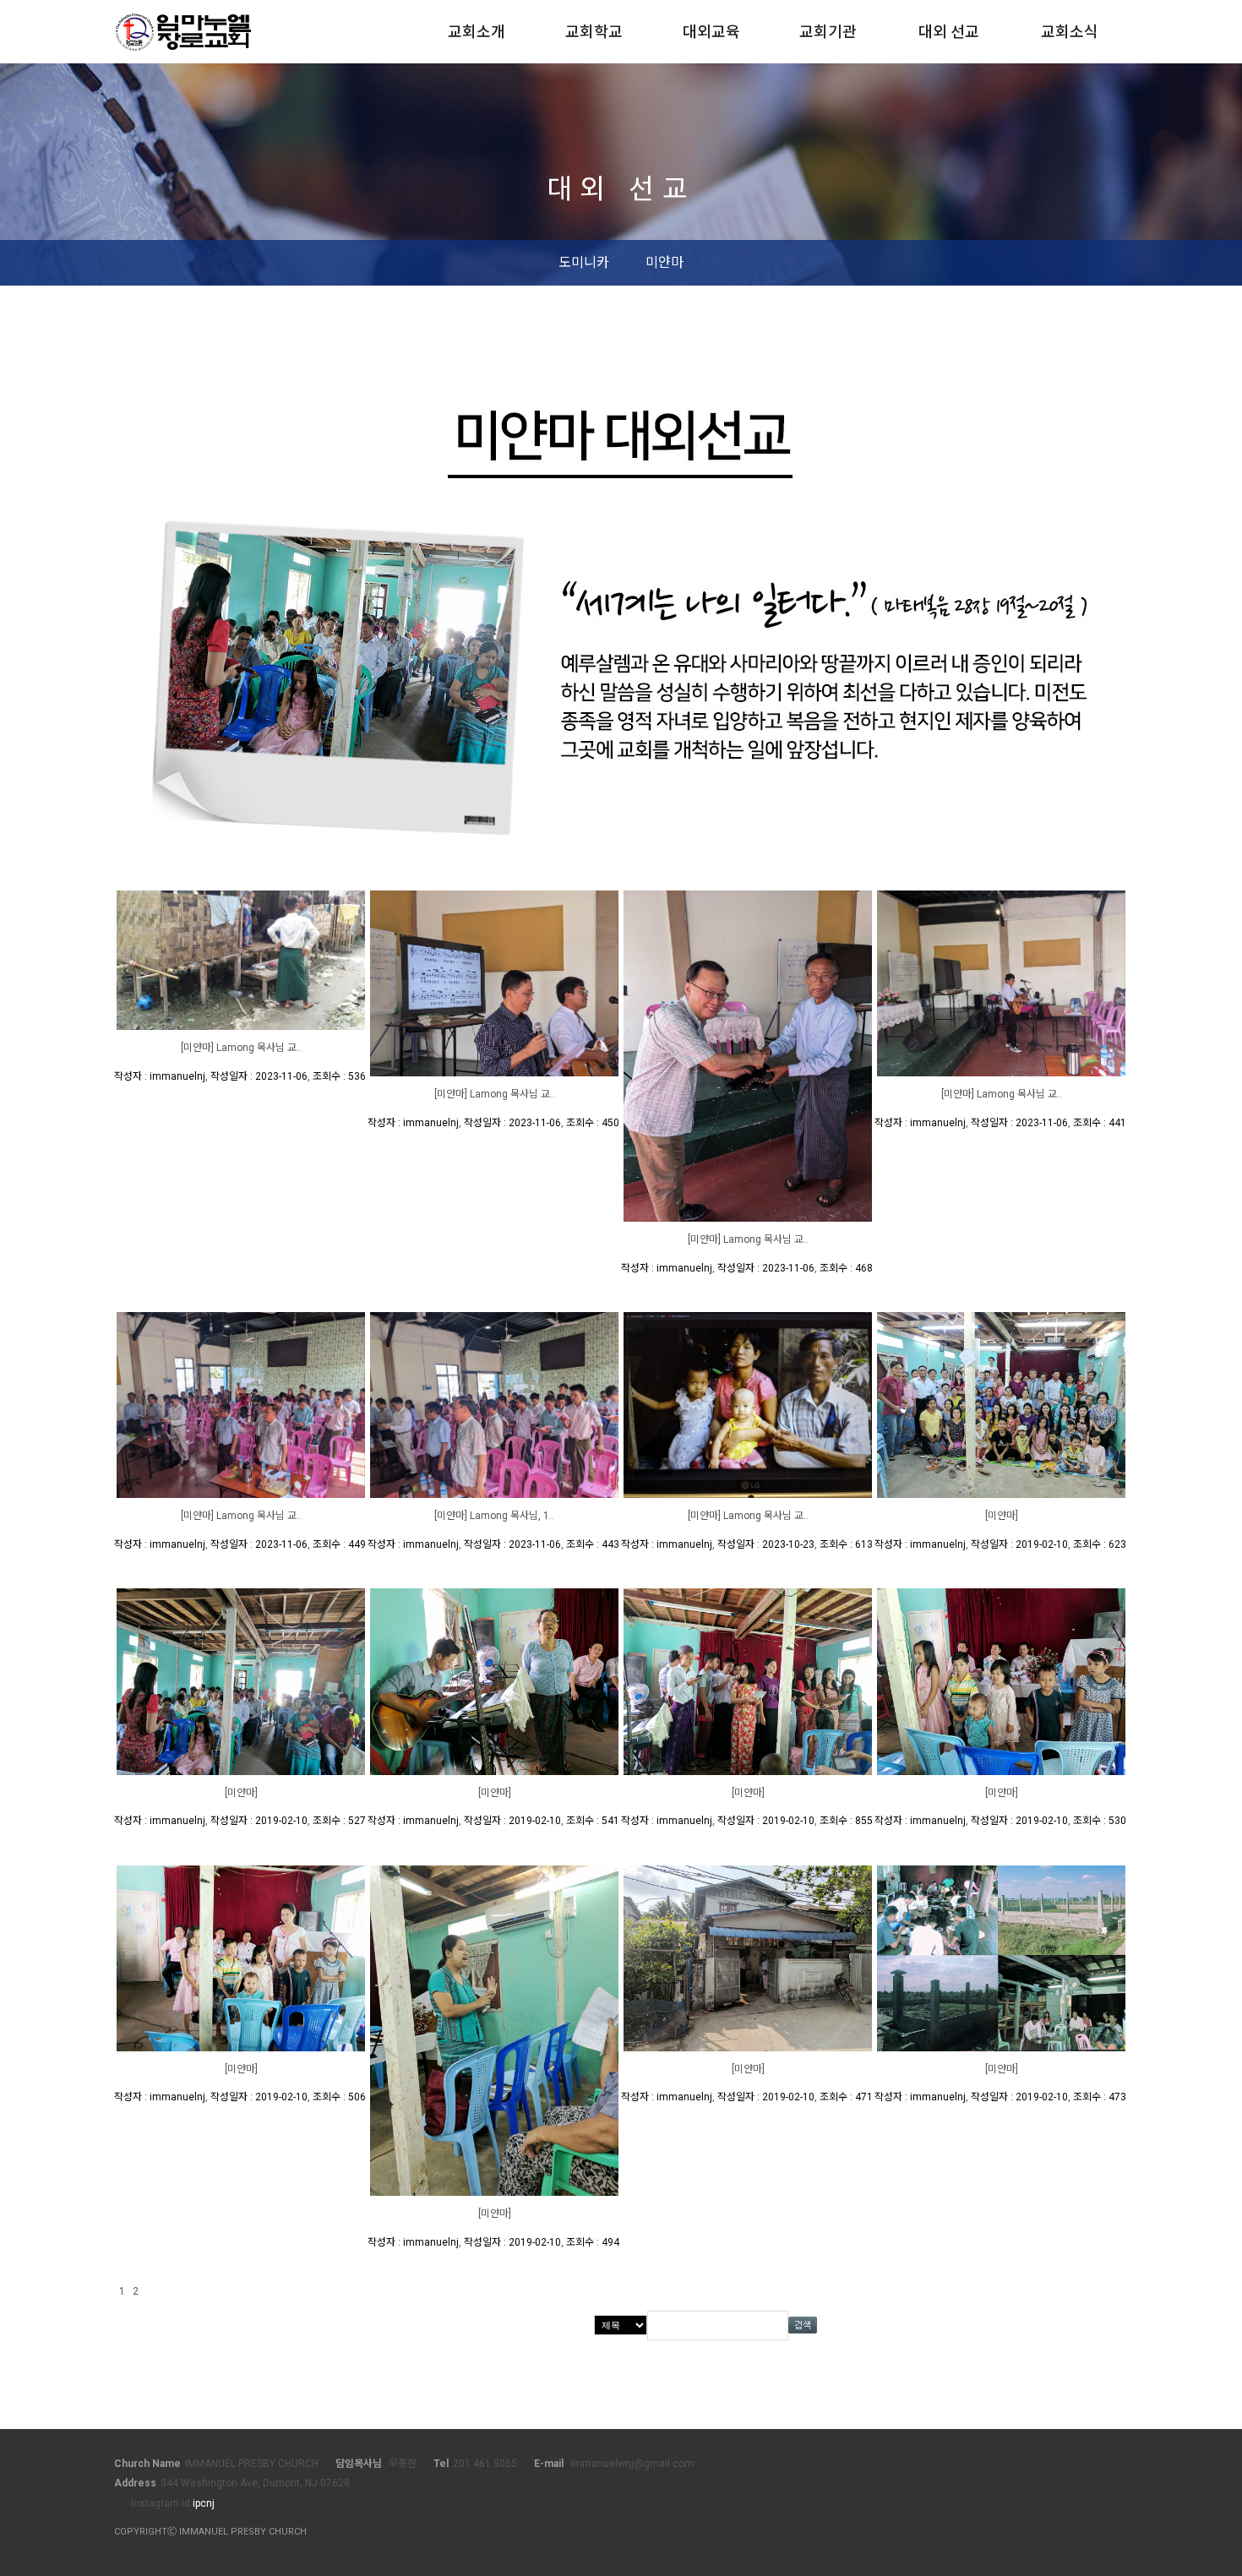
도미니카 (584, 262)
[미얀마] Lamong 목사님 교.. (241, 1048)
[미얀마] (1002, 1516)
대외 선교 (949, 32)
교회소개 (477, 32)
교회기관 (828, 32)
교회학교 (594, 32)
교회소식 (1070, 32)
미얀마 (665, 262)
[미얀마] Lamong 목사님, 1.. (494, 1516)
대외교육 (711, 32)
